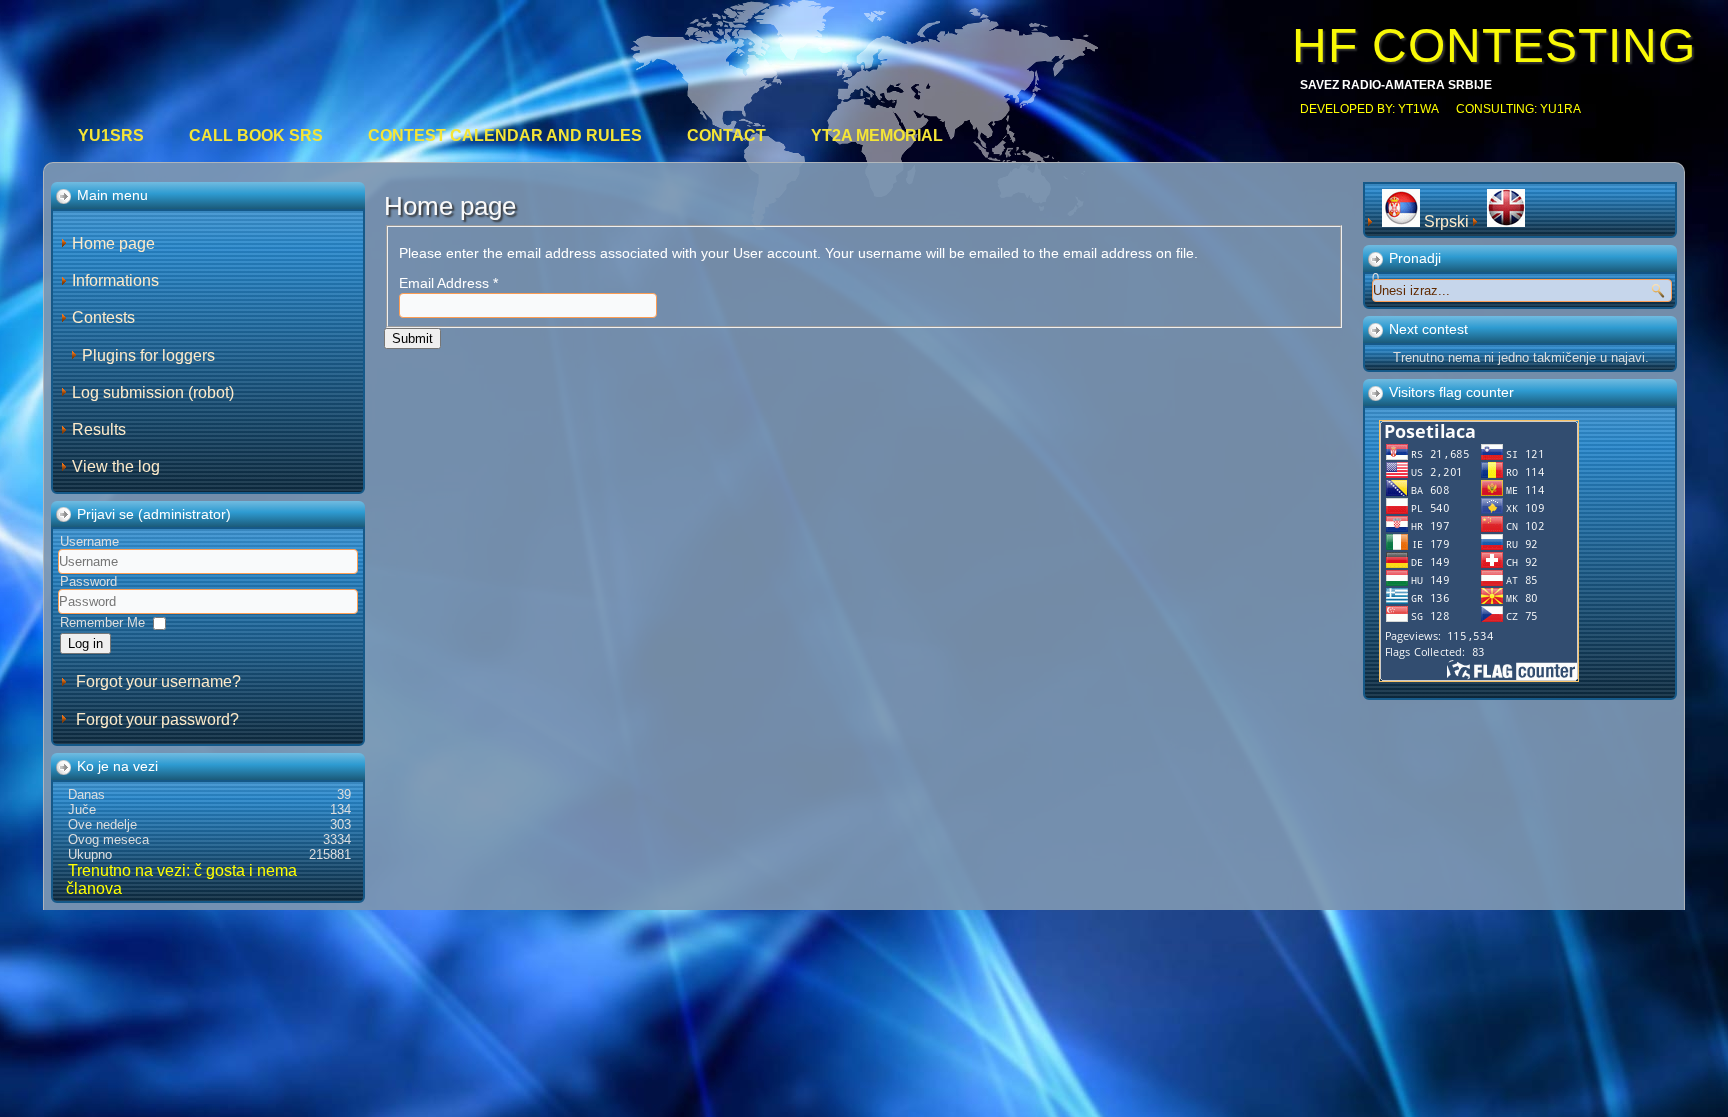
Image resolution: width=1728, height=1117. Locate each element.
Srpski (1446, 221)
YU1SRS (111, 135)
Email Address (448, 283)
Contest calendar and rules (505, 135)
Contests (103, 317)
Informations (115, 280)
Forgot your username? (158, 681)
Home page (113, 243)
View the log (116, 466)
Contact (726, 135)
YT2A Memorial (877, 135)
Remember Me (102, 622)
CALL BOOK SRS (256, 135)
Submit (412, 338)
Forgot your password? (157, 719)
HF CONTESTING (1494, 45)
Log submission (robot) (153, 392)
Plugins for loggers (148, 355)
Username (89, 541)
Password (88, 581)
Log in (85, 643)
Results (99, 429)
